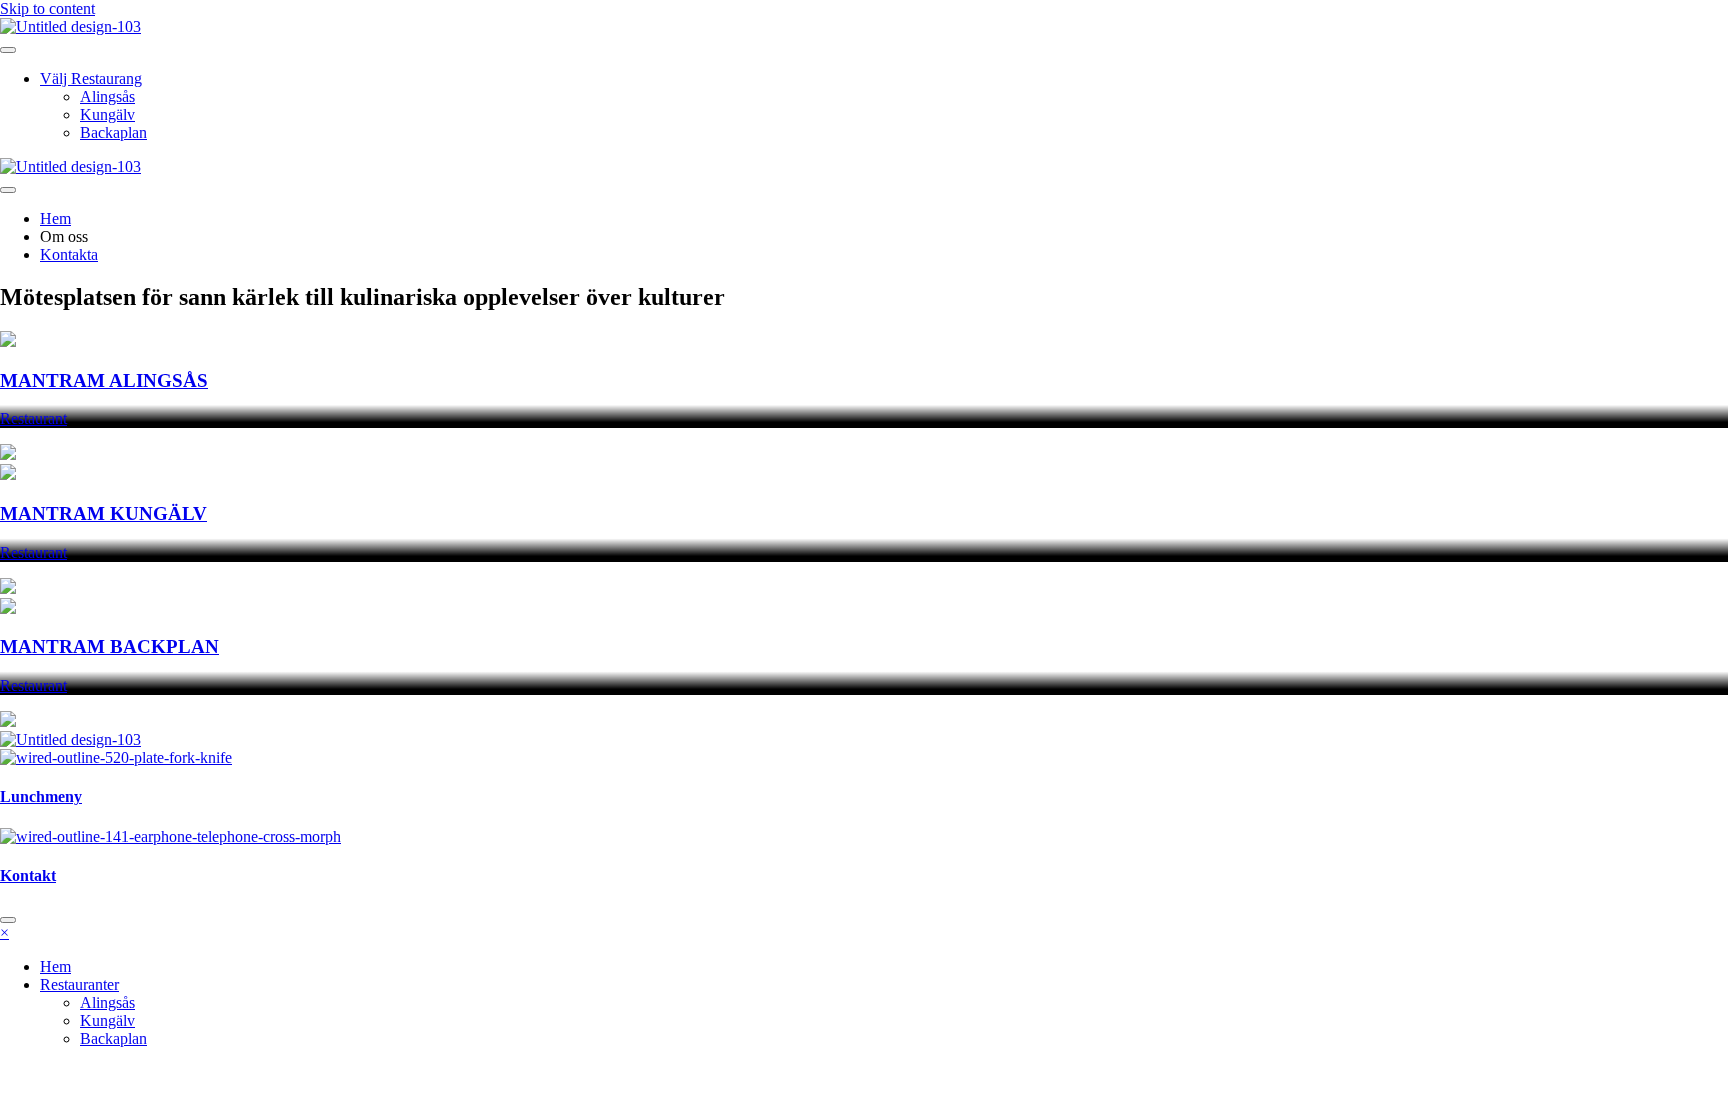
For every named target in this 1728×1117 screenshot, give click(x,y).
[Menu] (8, 50)
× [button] (4, 932)
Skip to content (47, 8)
